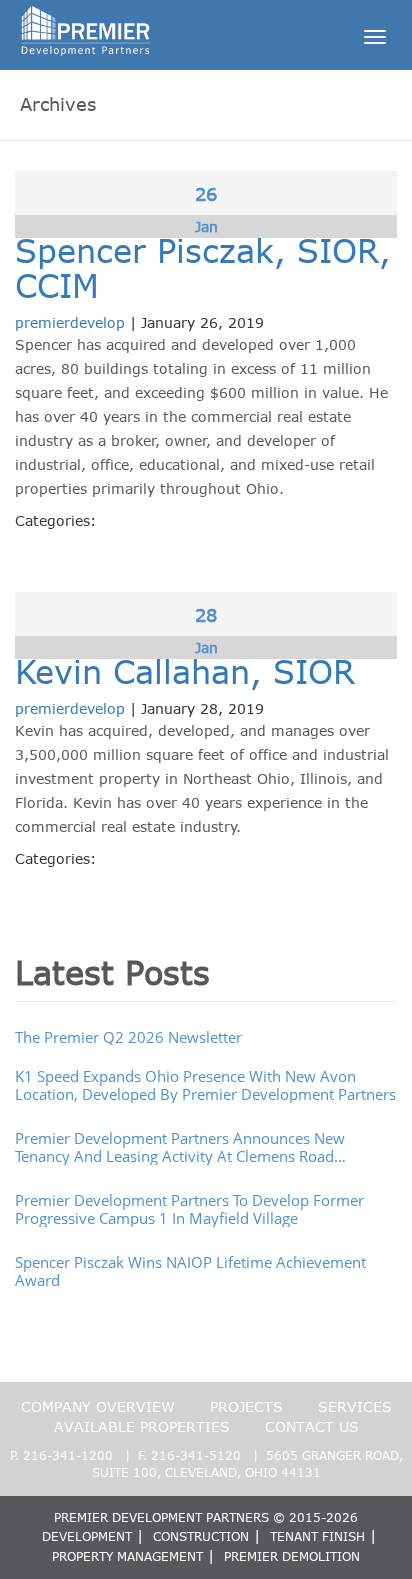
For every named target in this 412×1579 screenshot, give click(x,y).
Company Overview (98, 1406)
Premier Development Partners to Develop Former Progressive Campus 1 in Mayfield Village (189, 1209)
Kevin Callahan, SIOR (185, 671)
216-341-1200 (68, 1455)
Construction (201, 1536)
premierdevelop (70, 322)
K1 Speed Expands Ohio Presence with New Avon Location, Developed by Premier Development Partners (205, 1085)
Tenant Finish (317, 1536)
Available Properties (142, 1426)
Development (87, 1536)
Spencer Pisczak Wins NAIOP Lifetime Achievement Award (190, 1271)
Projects (246, 1406)
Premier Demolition (292, 1556)
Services (355, 1406)
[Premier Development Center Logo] (86, 26)
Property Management (127, 1556)
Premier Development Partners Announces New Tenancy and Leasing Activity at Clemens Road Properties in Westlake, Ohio (180, 1147)
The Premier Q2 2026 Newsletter (128, 1037)
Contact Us (312, 1426)
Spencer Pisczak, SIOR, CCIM (203, 267)
